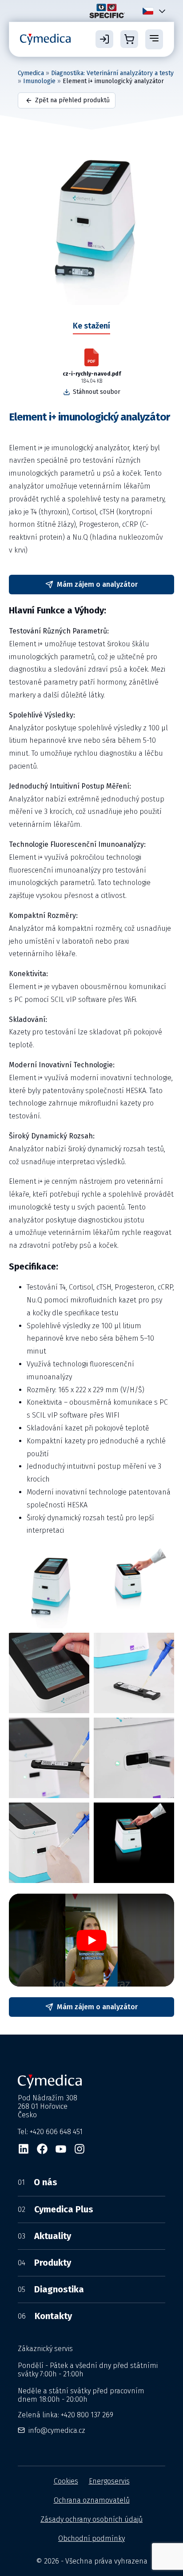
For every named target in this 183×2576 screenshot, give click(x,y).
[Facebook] (42, 2149)
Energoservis (109, 2481)
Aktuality (44, 2236)
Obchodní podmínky (91, 2538)
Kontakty (45, 2316)
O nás (38, 2182)
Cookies (66, 2481)
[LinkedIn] (24, 2149)
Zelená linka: (66, 2415)
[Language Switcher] (160, 11)
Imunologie (39, 81)
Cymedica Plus (56, 2209)
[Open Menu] (154, 39)
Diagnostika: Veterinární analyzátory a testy (112, 73)
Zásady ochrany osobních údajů (91, 2519)
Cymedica (31, 73)
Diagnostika (51, 2289)
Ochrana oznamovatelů (92, 2500)
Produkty (44, 2263)
